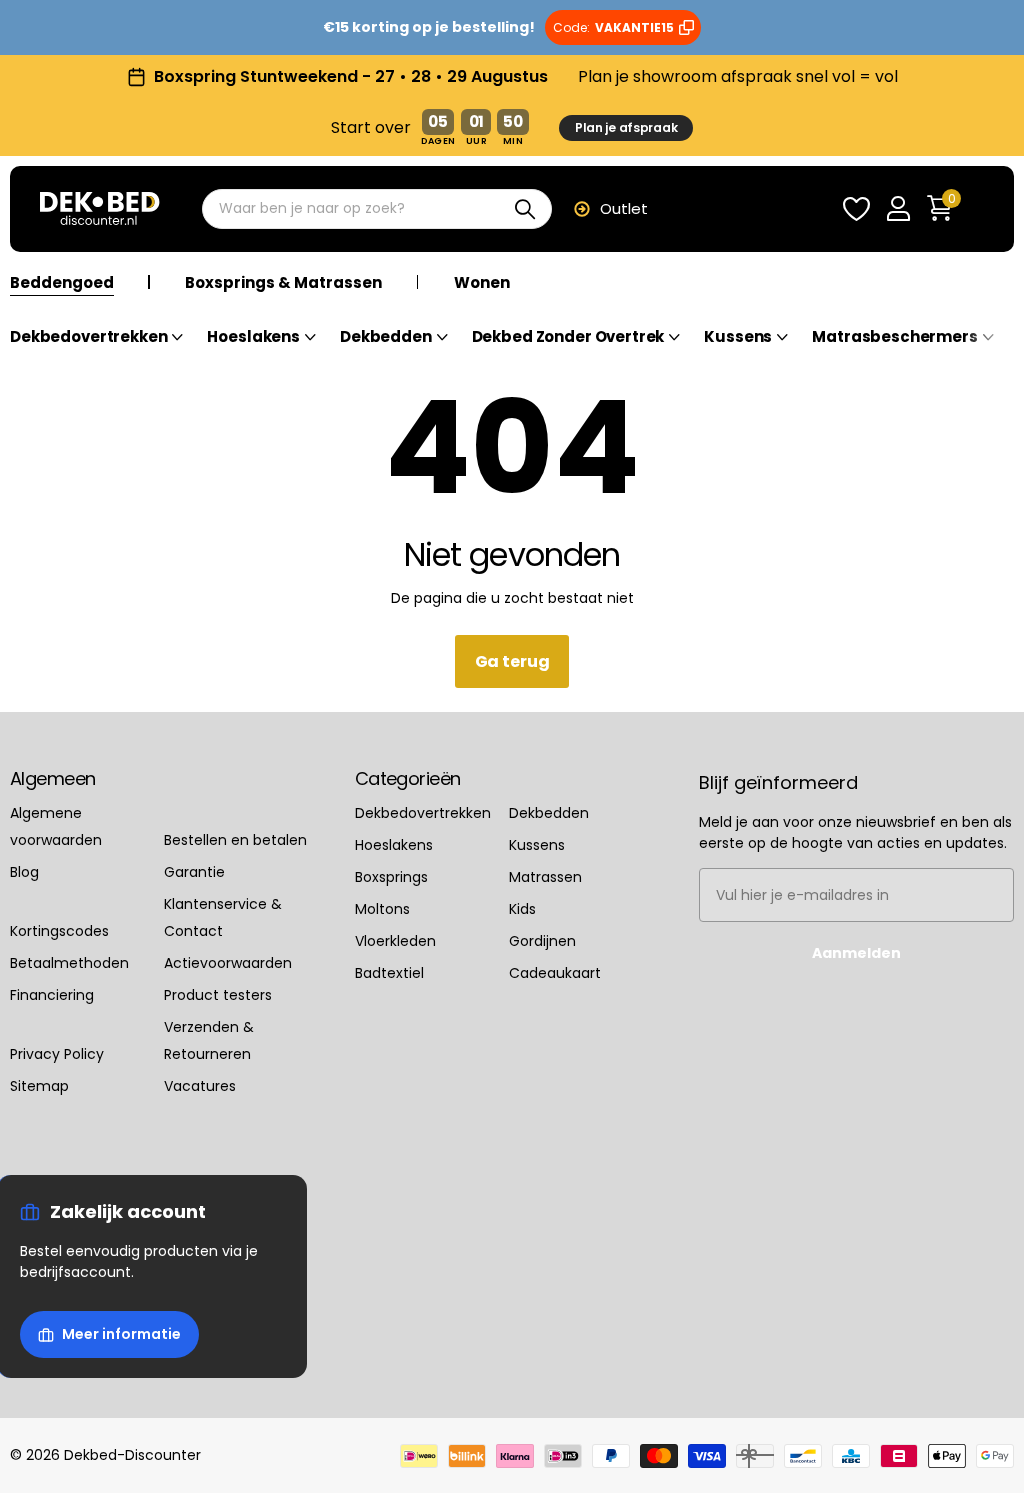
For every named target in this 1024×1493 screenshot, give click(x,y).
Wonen (482, 283)
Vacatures (200, 1086)
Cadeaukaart (555, 973)
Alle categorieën (96, 348)
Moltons (382, 909)
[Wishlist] (856, 209)
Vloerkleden (395, 941)
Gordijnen (542, 941)
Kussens (537, 845)
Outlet (624, 208)
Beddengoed (62, 283)
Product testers (218, 995)
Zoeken (524, 209)
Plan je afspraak (626, 127)
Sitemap (39, 1086)
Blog (24, 872)
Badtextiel (389, 973)
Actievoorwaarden (228, 963)
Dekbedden (549, 813)
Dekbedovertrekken (423, 813)
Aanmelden (856, 953)
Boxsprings (391, 877)
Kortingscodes (59, 931)
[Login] (898, 209)
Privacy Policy (57, 1054)
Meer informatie (121, 1334)
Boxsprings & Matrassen (283, 283)
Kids (522, 909)
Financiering (52, 995)
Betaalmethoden (69, 963)
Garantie (194, 872)
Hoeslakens (394, 845)
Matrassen (545, 877)
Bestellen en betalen (235, 840)
